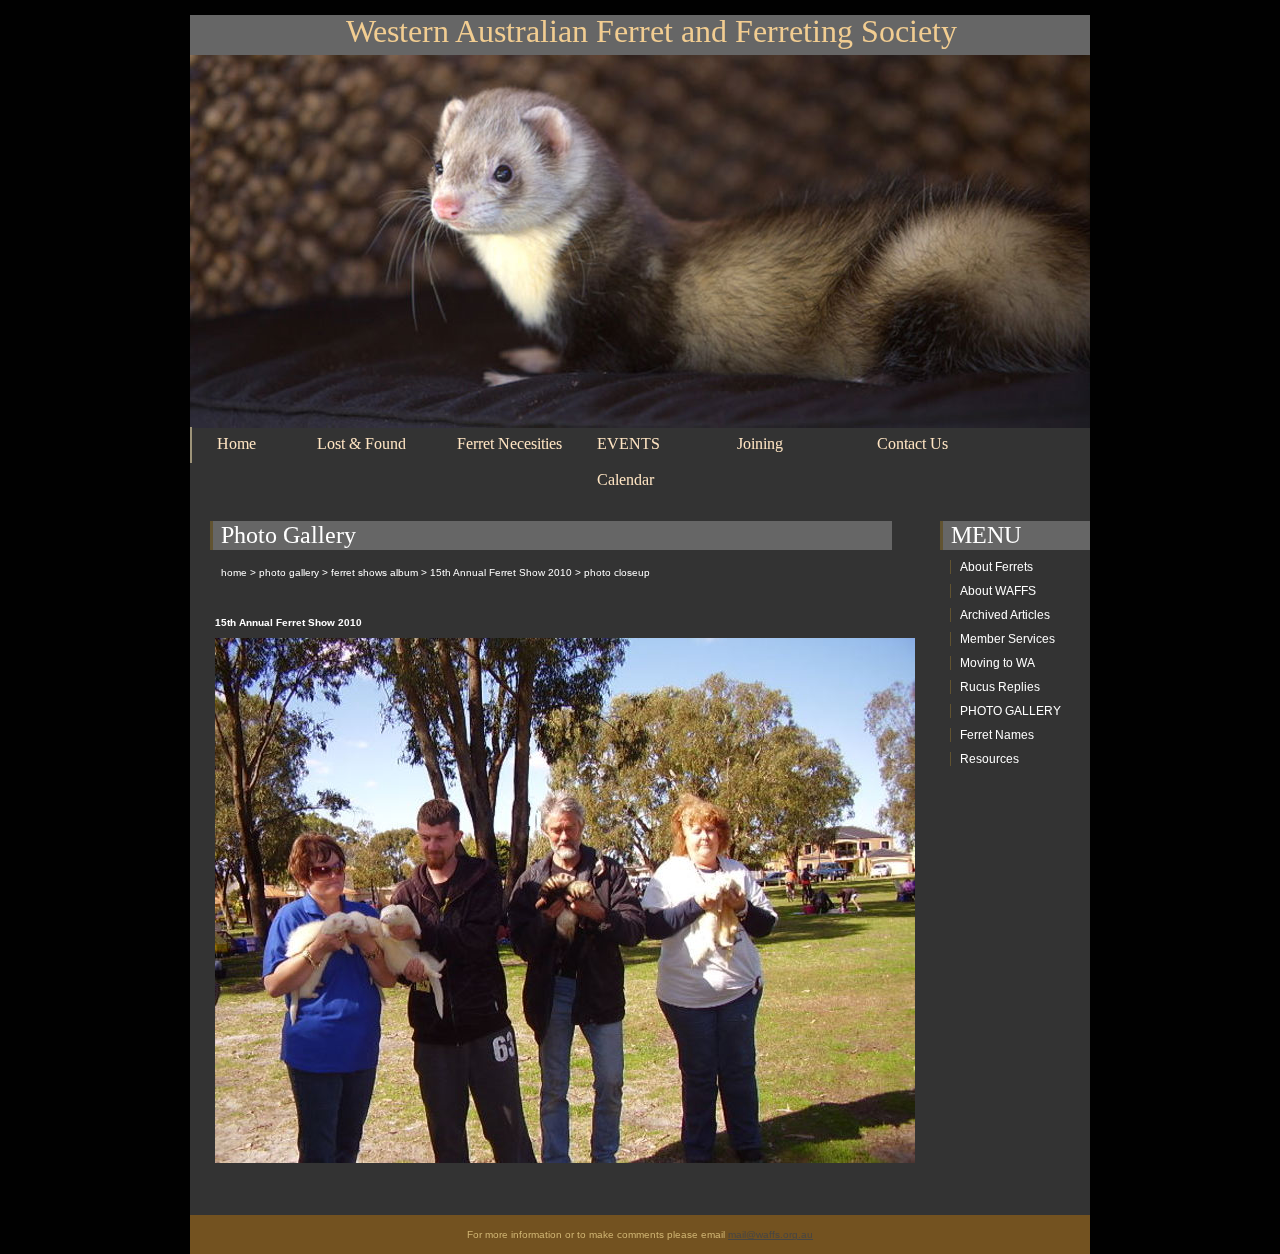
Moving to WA (997, 663)
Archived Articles (1005, 615)
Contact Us (912, 443)
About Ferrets (996, 567)
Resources (989, 759)
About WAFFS (998, 591)
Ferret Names (997, 735)
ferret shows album (374, 572)
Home (236, 443)
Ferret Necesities (509, 443)
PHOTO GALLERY (1010, 711)
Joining (760, 443)
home (234, 572)
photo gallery (289, 572)
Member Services (1007, 639)
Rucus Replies (1000, 687)
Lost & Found (361, 443)
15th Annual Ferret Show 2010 (501, 572)
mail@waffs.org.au (770, 1234)
